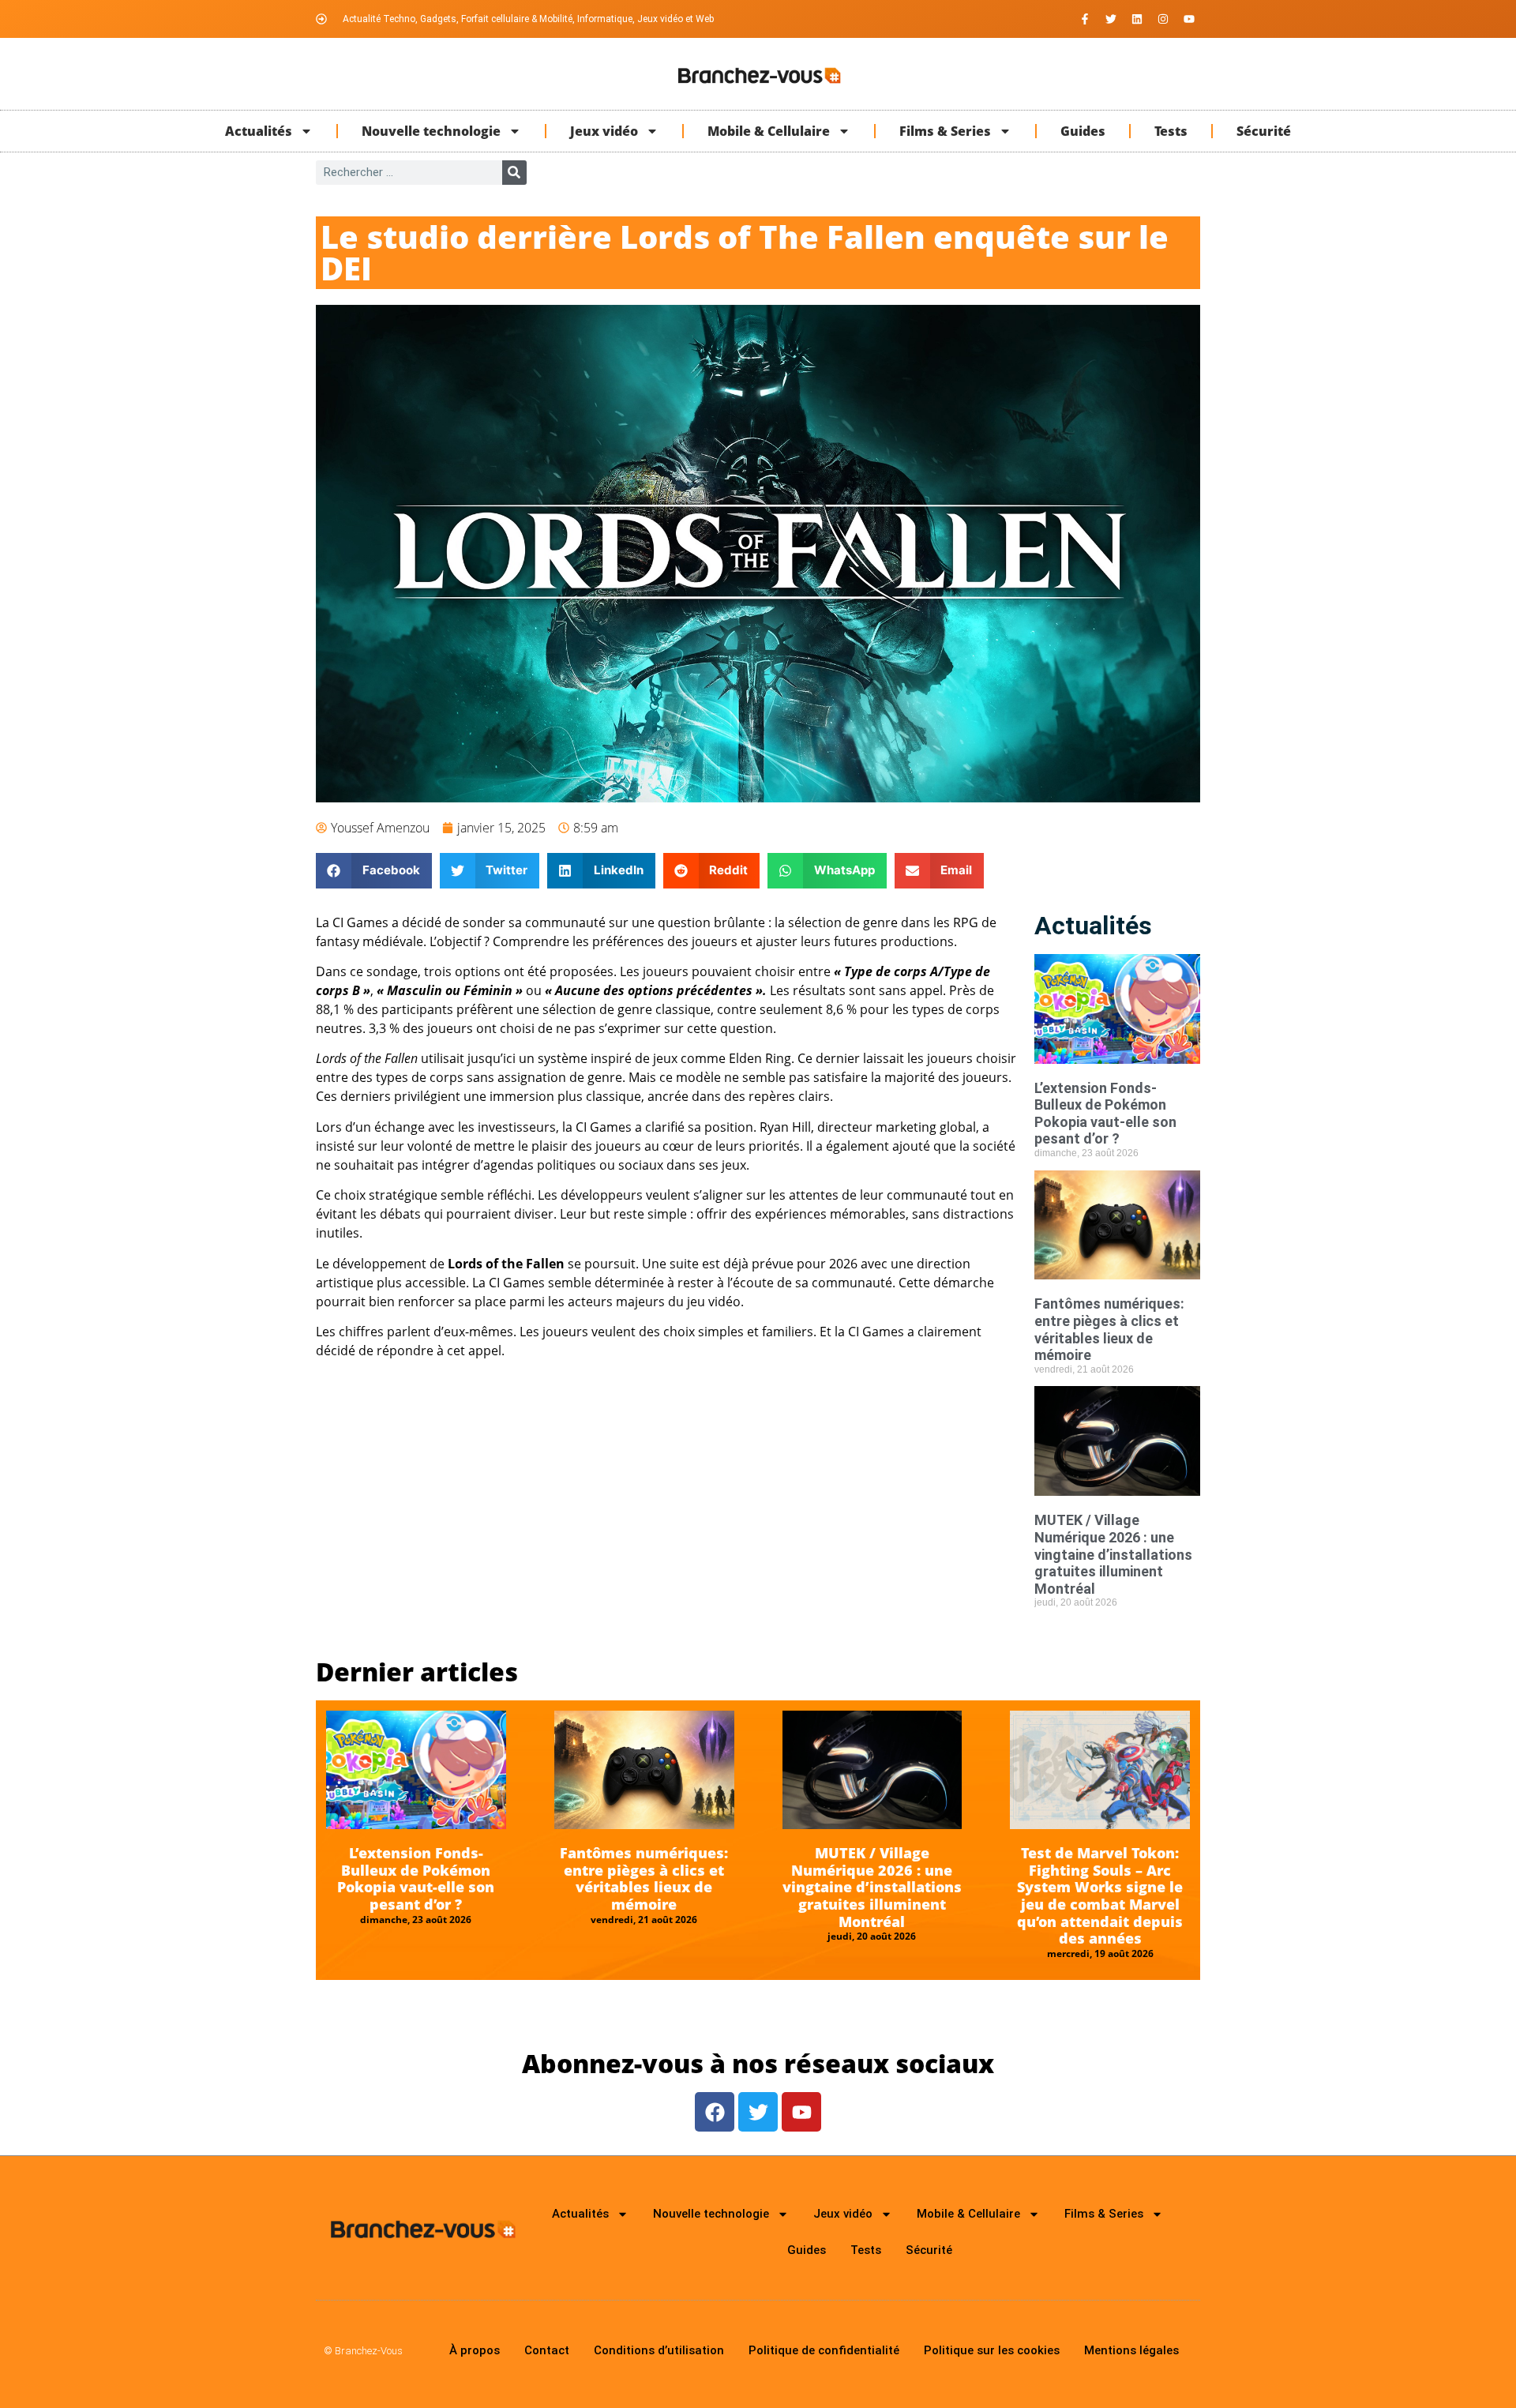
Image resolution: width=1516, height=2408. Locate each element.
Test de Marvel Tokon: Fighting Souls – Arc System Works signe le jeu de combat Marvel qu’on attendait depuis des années (1100, 1895)
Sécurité (1264, 131)
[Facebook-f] (1085, 19)
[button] (374, 871)
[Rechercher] (514, 173)
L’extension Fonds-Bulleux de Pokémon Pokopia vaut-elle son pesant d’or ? (1105, 1114)
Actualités (259, 131)
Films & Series (945, 131)
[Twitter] (1111, 19)
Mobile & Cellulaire (769, 131)
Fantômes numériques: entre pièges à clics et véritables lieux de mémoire (1109, 1329)
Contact (547, 2350)
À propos (475, 2350)
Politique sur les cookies (992, 2350)
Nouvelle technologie (431, 131)
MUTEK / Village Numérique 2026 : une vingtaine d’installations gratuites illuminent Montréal (1113, 1554)
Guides (1083, 131)
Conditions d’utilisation (659, 2350)
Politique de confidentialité (824, 2350)
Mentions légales (1131, 2350)
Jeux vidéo (604, 131)
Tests (1171, 131)
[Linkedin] (1137, 19)
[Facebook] (715, 2112)
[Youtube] (1189, 19)
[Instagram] (1163, 19)
